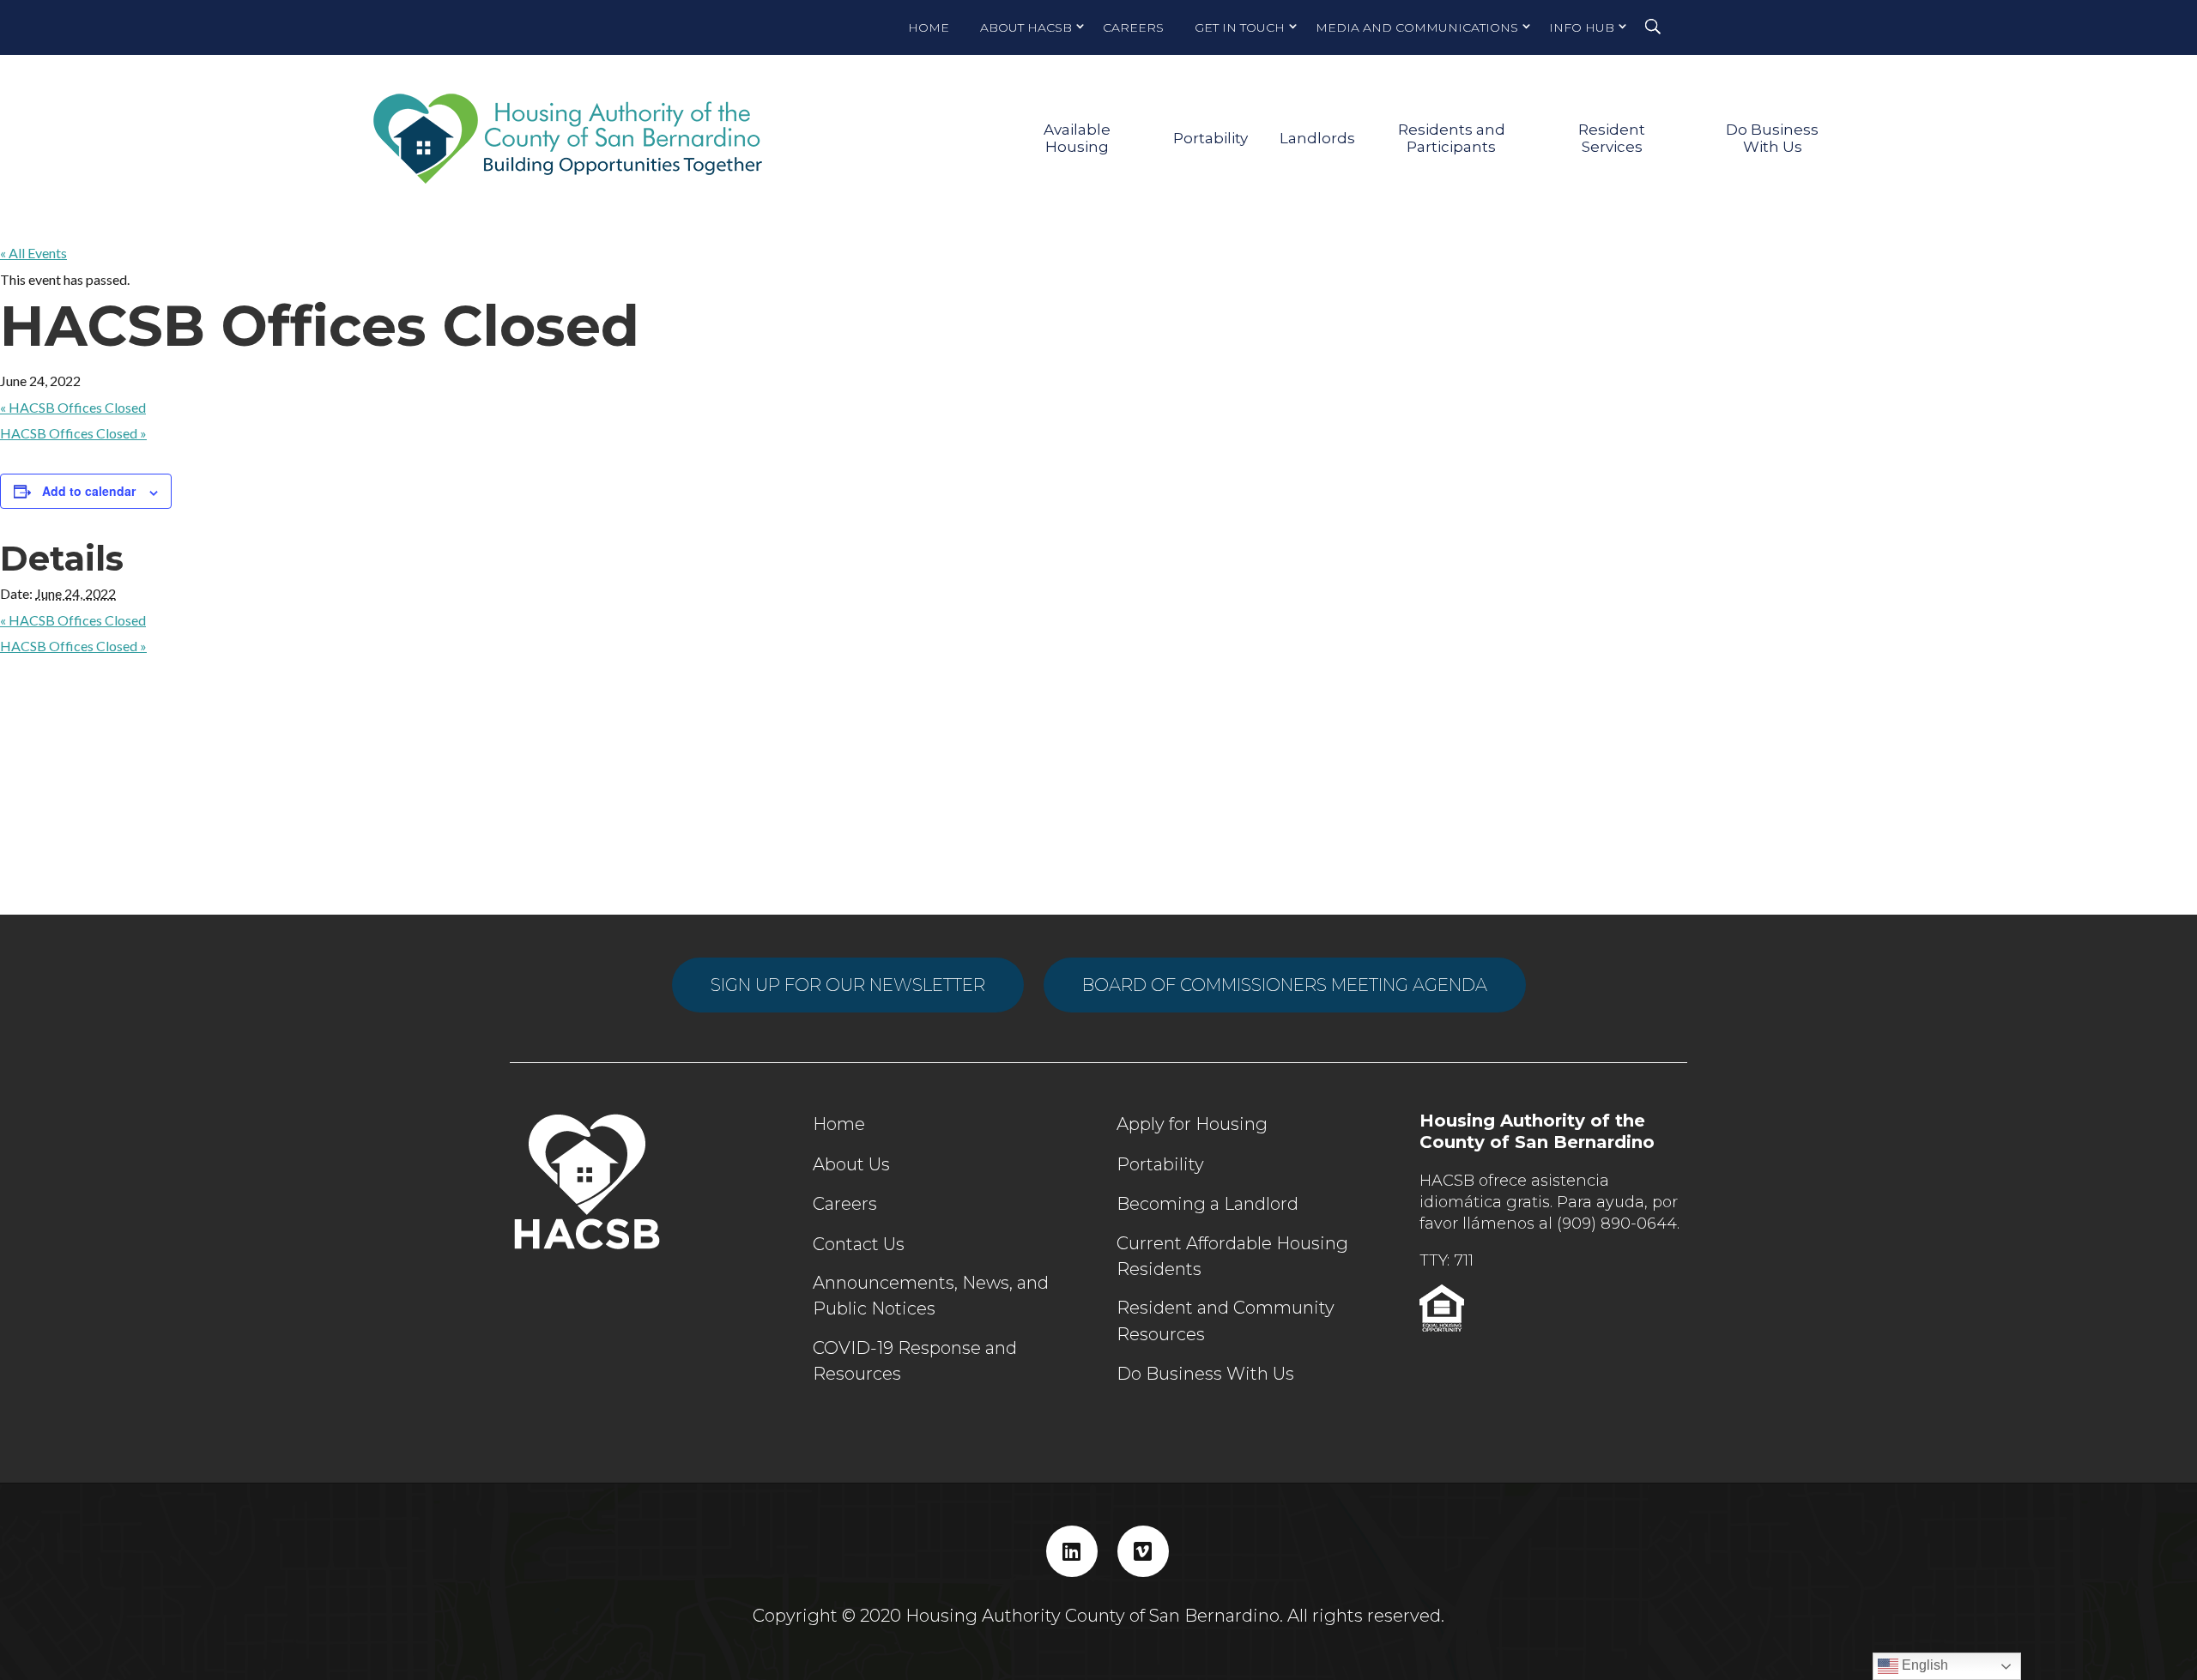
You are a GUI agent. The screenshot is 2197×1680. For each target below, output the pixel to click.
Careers (1133, 27)
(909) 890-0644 (1617, 1224)
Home (929, 27)
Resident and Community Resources (1226, 1320)
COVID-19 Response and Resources (915, 1361)
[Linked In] (1072, 1551)
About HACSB (1026, 27)
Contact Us (859, 1244)
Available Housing (1077, 138)
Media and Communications (1417, 27)
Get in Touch (1240, 27)
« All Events (33, 253)
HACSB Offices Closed (73, 407)
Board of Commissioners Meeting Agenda (1285, 985)
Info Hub (1582, 27)
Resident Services (1612, 138)
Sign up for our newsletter (848, 985)
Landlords (1317, 138)
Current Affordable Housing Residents (1232, 1256)
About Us (851, 1164)
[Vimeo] (1143, 1551)
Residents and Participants (1452, 138)
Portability (1210, 138)
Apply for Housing (1192, 1124)
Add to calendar (89, 491)
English (1923, 1665)
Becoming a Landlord (1207, 1204)
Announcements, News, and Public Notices (931, 1296)
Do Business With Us (1772, 138)
